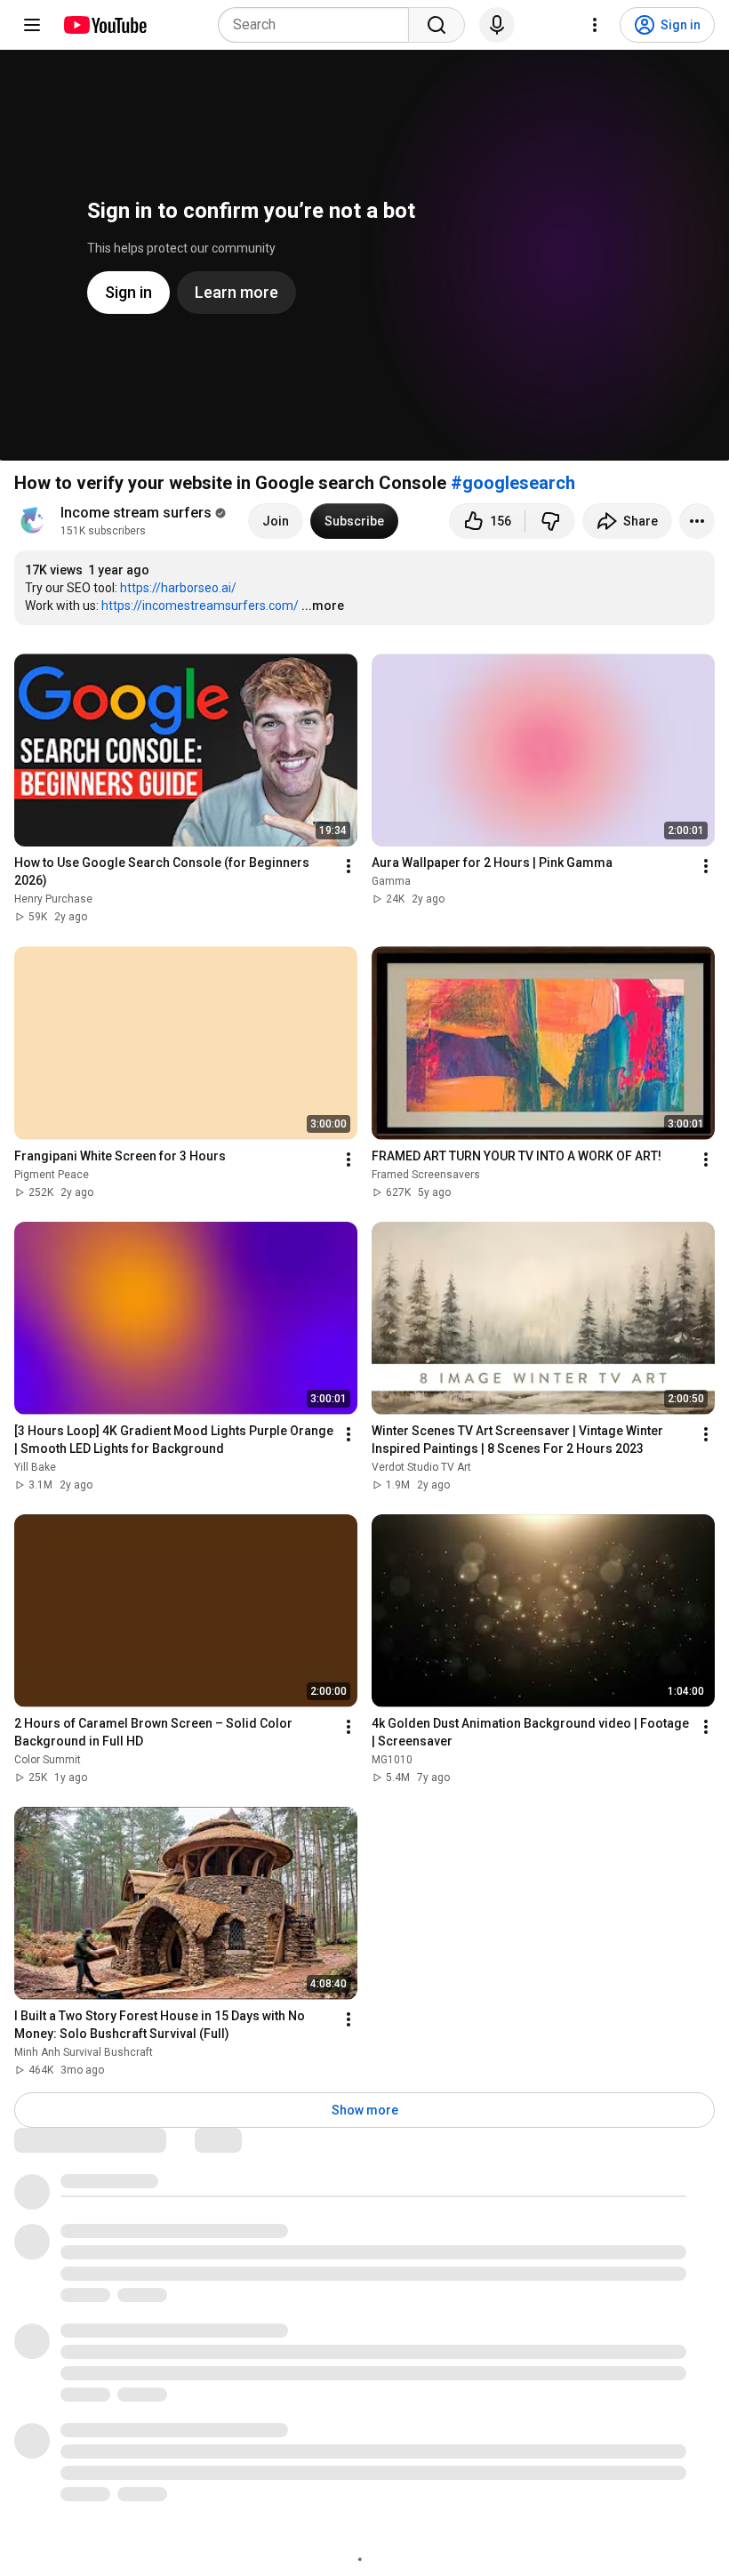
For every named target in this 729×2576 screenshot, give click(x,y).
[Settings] (595, 25)
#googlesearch (513, 483)
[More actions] (697, 521)
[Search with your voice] (497, 25)
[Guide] (32, 25)
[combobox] (319, 25)
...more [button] (323, 606)
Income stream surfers (136, 513)
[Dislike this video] (550, 521)
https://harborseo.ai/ (178, 588)
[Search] (437, 25)
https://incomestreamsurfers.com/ (200, 606)
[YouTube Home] (104, 25)
